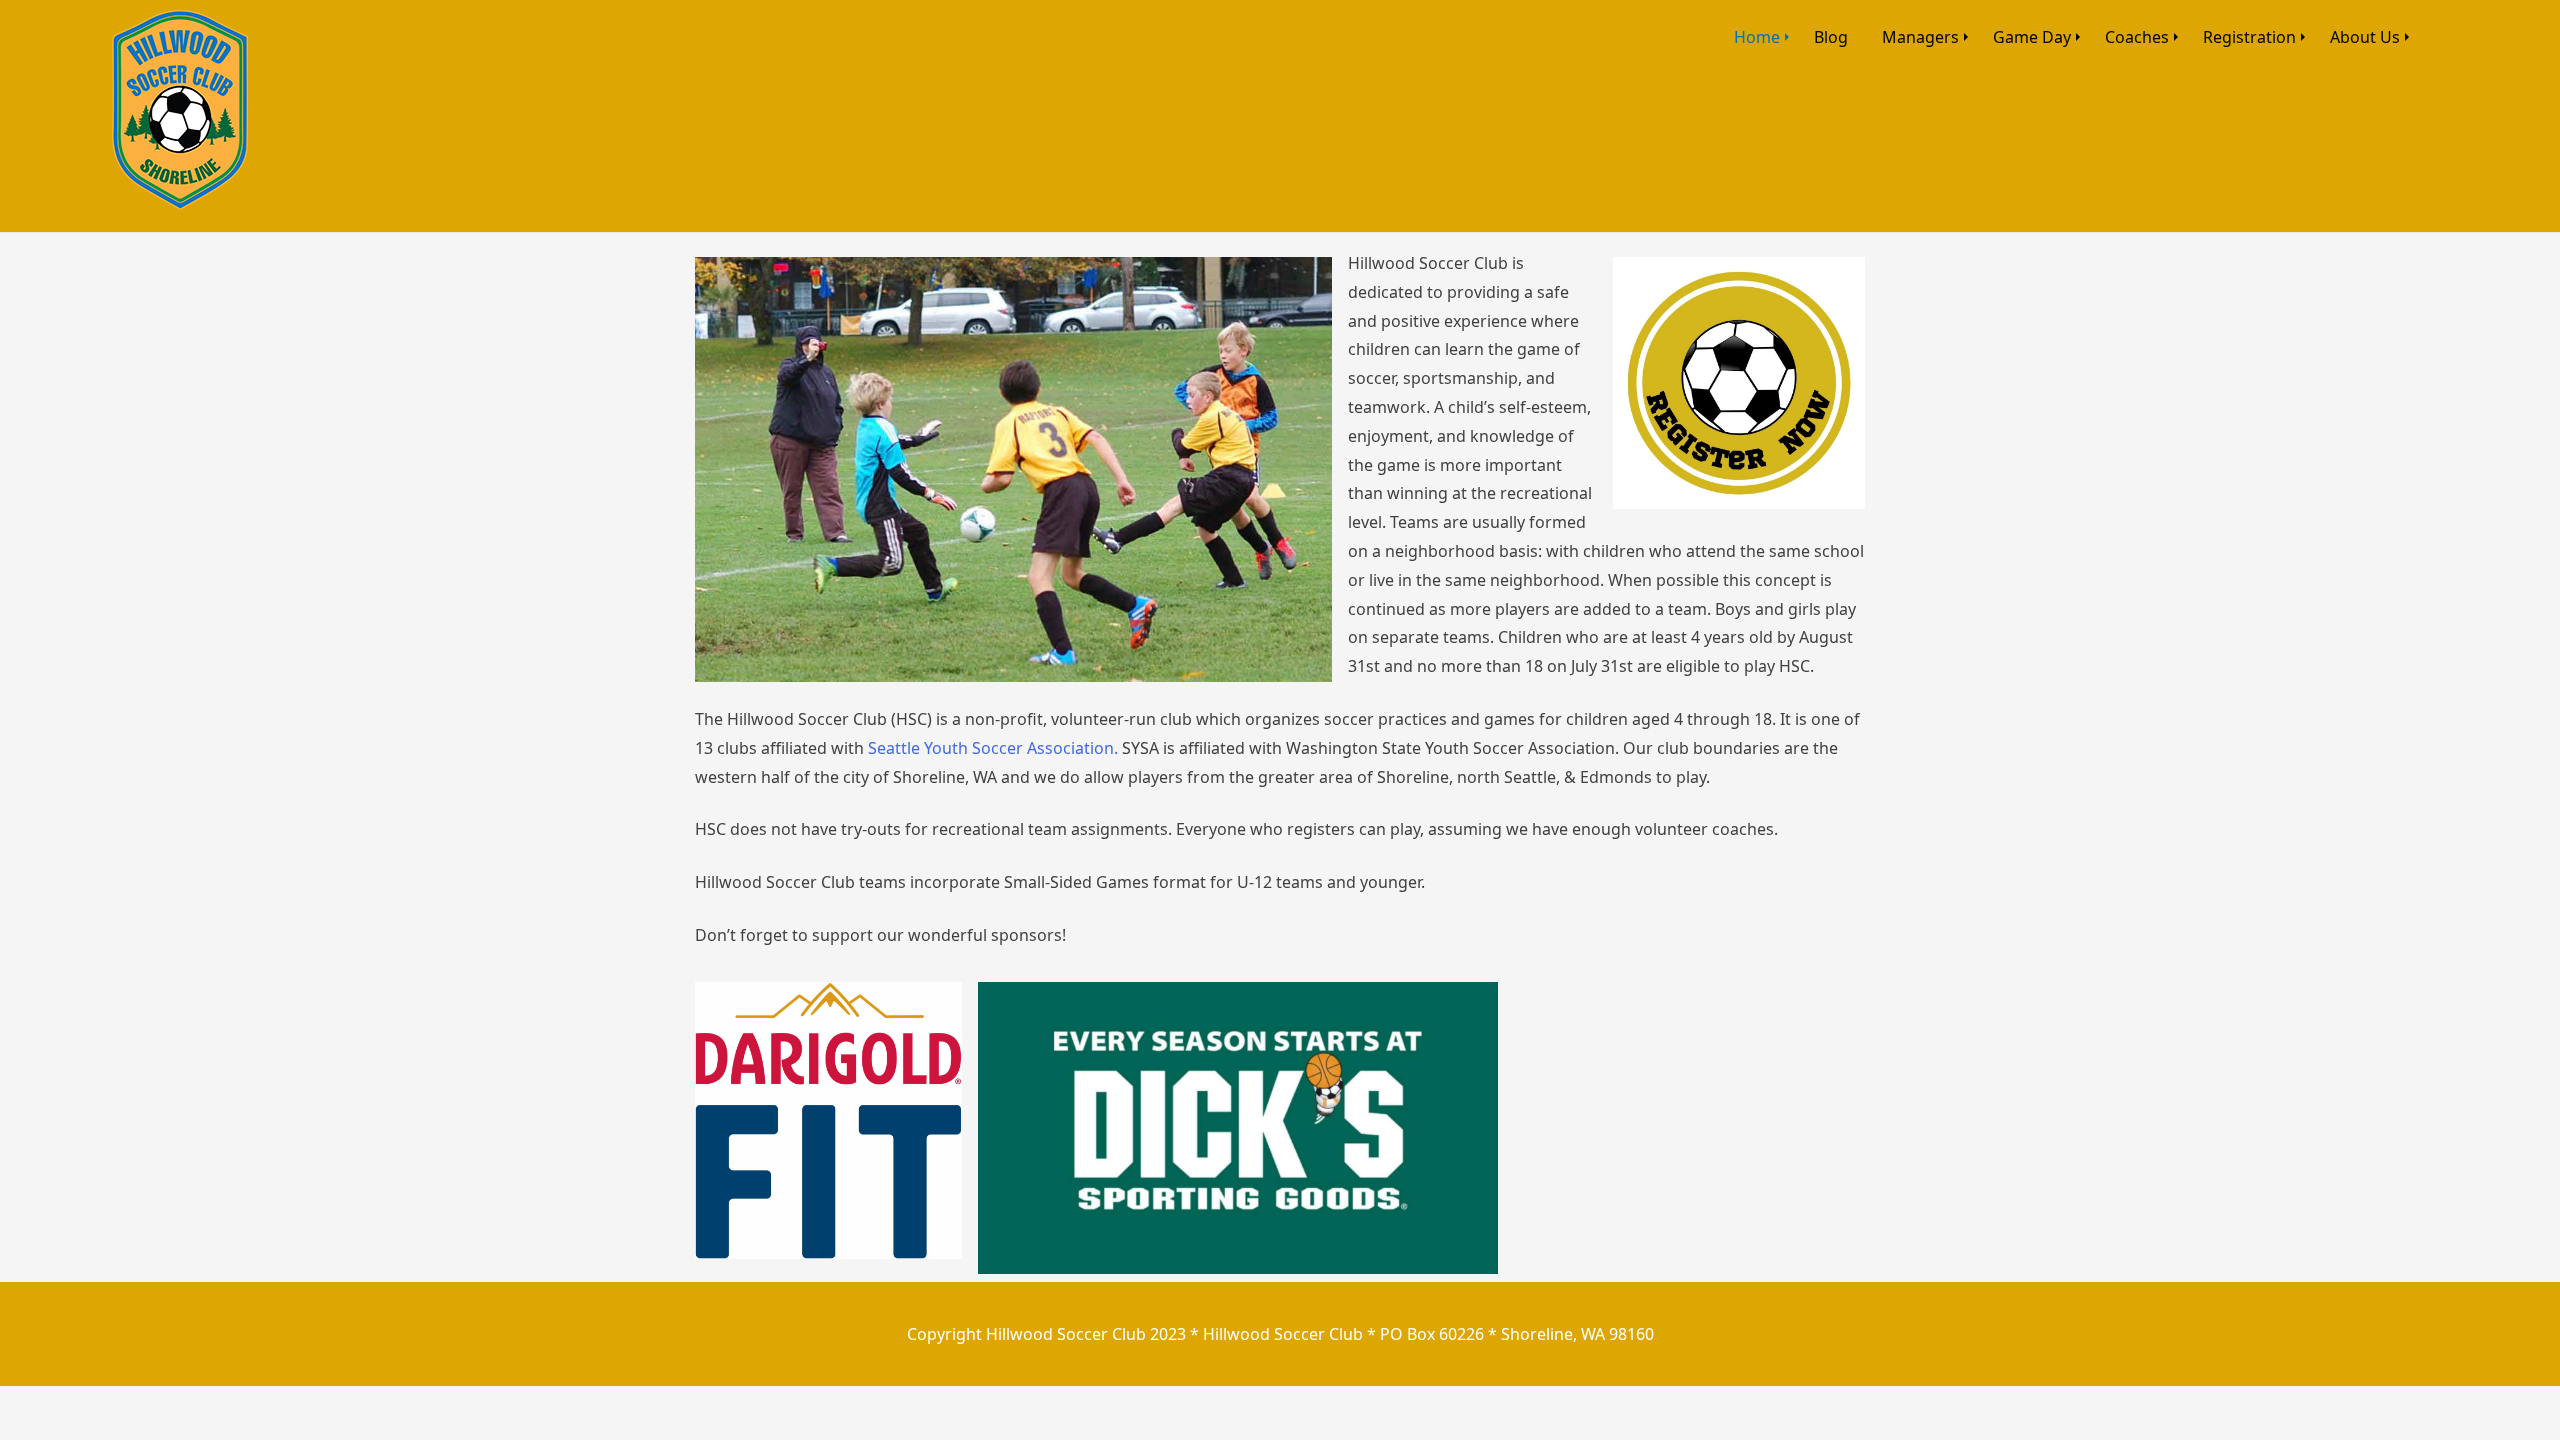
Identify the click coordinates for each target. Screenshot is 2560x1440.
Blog (1831, 37)
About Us (2365, 37)
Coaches (2137, 37)
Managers (1920, 37)
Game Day (2032, 37)
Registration (2249, 37)
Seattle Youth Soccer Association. (993, 748)
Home (1757, 37)
